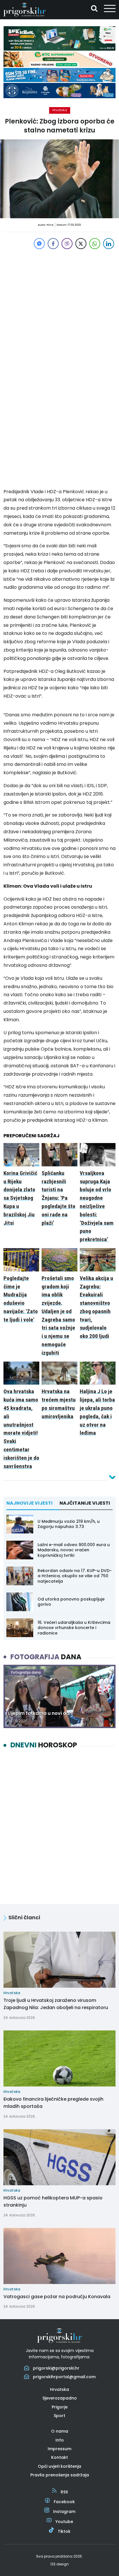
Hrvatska (60, 110)
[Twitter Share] (81, 244)
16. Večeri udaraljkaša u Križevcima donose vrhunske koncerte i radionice (74, 1628)
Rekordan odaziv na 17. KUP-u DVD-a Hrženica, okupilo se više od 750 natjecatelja (75, 1576)
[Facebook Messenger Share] (39, 244)
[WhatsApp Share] (95, 244)
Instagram (64, 2512)
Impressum (59, 2449)
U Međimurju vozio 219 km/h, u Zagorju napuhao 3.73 (69, 1524)
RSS (64, 2492)
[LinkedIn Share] (109, 244)
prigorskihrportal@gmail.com (64, 2377)
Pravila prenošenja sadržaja (60, 2475)
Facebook (64, 2502)
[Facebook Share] (53, 244)
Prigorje (60, 2407)
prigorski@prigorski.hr (56, 2368)
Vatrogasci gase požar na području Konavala (57, 2297)
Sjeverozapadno (60, 2398)
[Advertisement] (59, 310)
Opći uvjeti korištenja (59, 2466)
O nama (60, 2431)
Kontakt (59, 2457)
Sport (59, 2416)
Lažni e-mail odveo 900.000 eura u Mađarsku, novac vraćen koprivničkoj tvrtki (74, 1550)
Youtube (64, 2522)
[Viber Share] (67, 244)
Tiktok (64, 2531)
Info (60, 2440)
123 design (59, 2564)
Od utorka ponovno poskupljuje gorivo (71, 1602)
